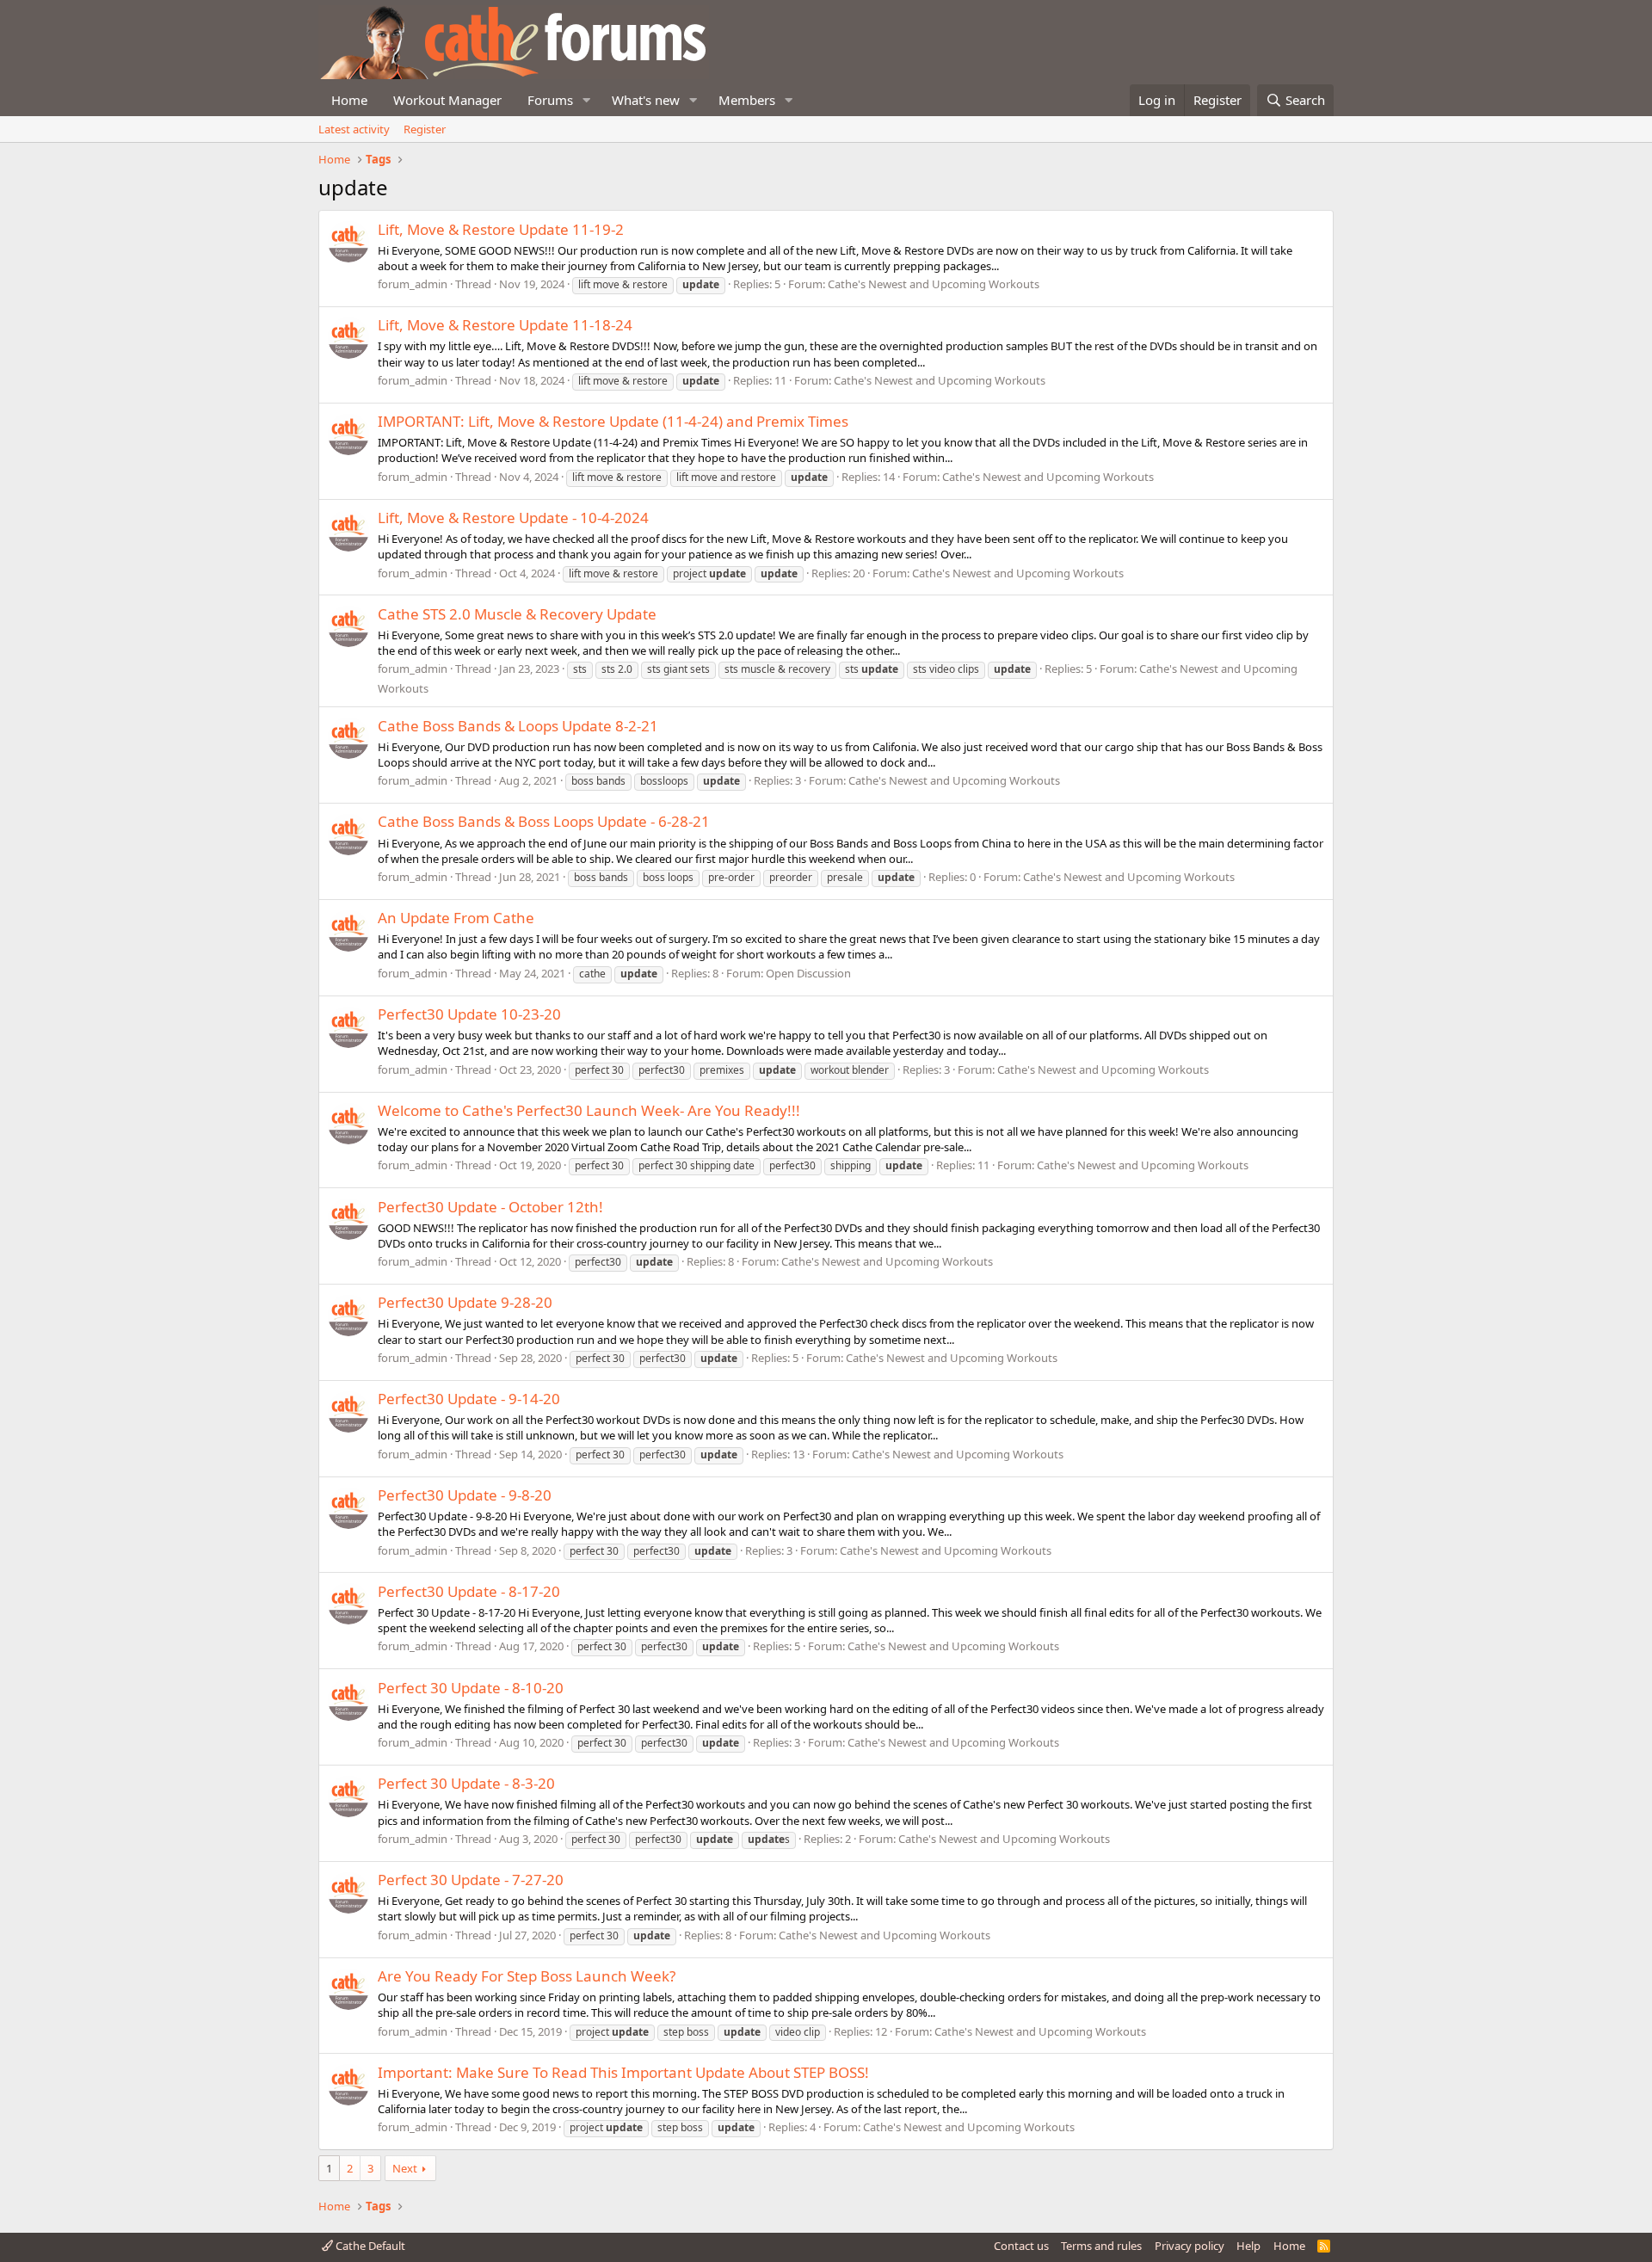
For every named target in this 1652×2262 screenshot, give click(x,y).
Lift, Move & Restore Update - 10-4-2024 (513, 518)
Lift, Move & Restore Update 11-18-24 (505, 325)
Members (747, 100)
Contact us (1021, 2246)
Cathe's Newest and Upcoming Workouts (934, 284)
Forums (550, 100)
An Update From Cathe (456, 918)
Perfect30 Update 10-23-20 (469, 1014)
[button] (587, 100)
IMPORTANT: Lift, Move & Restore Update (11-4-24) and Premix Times (613, 421)
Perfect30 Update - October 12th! (490, 1207)
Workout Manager (447, 100)
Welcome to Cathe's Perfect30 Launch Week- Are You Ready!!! (589, 1110)
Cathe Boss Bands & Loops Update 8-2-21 (518, 726)
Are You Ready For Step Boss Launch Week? (527, 1976)
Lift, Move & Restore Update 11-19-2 (501, 229)
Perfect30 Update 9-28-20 (465, 1302)
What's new (646, 100)
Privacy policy (1190, 2246)
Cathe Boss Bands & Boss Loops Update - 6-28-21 (544, 821)
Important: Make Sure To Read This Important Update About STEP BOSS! (623, 2072)
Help (1248, 2246)
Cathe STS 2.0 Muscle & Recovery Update (517, 614)
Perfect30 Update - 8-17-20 (469, 1591)
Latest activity (354, 129)
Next (405, 2168)
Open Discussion (808, 973)
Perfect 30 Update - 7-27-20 (471, 1880)
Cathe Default (369, 2246)
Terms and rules (1101, 2246)
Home (349, 100)
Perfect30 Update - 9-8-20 (465, 1495)
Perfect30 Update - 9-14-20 (469, 1399)
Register (425, 129)
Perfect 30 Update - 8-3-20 (466, 1783)
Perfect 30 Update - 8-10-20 (471, 1688)
